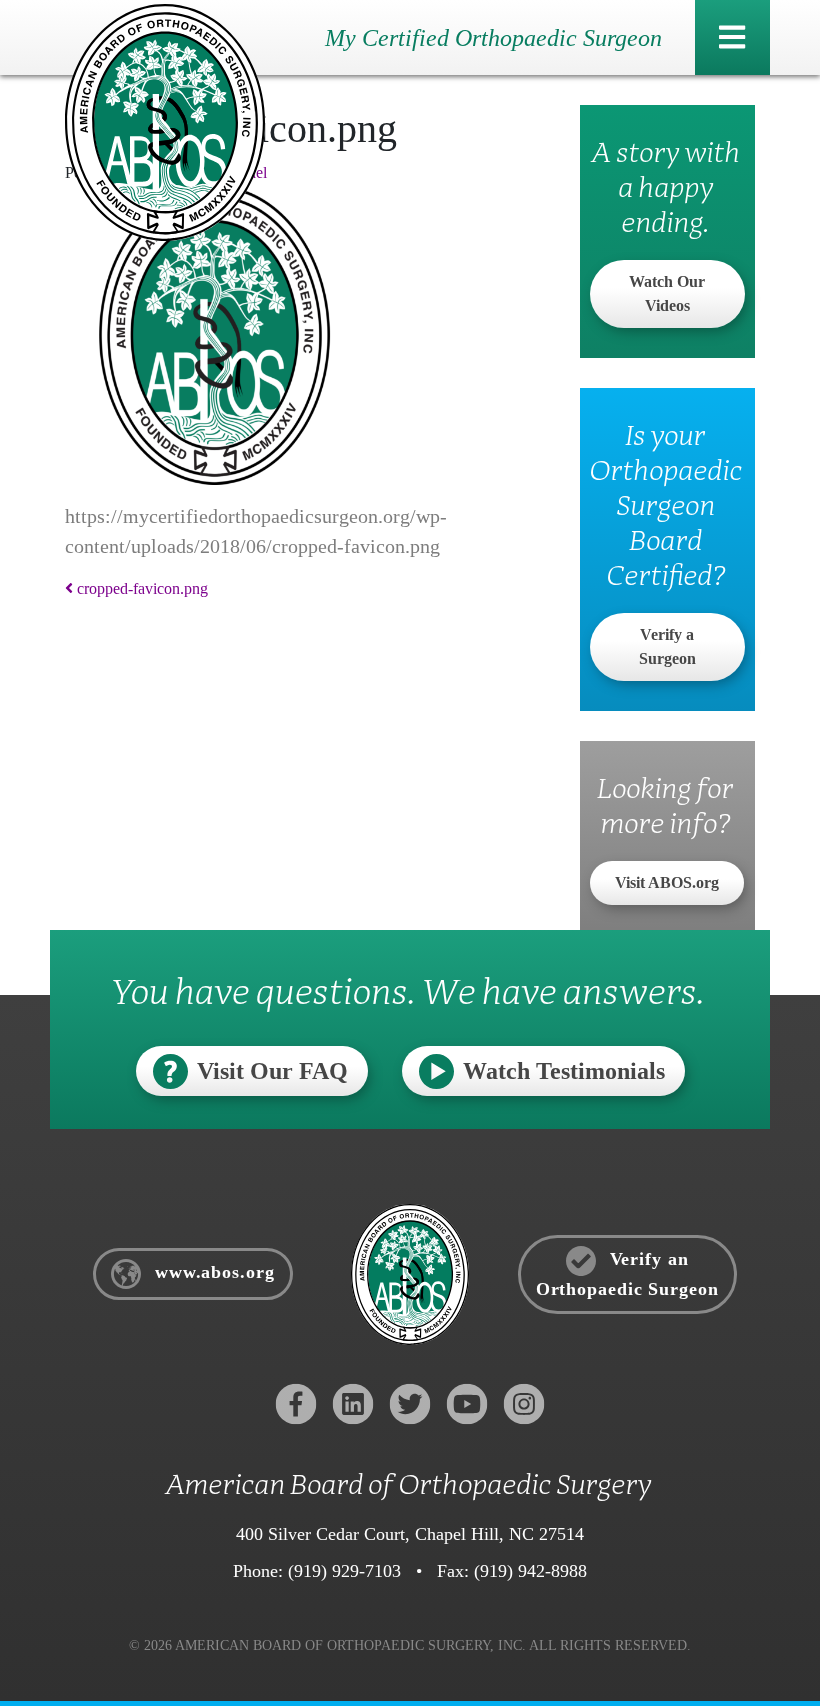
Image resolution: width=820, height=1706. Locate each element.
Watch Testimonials (564, 1071)
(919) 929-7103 (344, 1571)
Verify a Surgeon (667, 646)
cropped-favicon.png (140, 588)
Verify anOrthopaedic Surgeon (627, 1274)
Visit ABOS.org (667, 882)
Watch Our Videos (667, 293)
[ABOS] (165, 120)
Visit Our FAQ (272, 1071)
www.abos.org (212, 1273)
